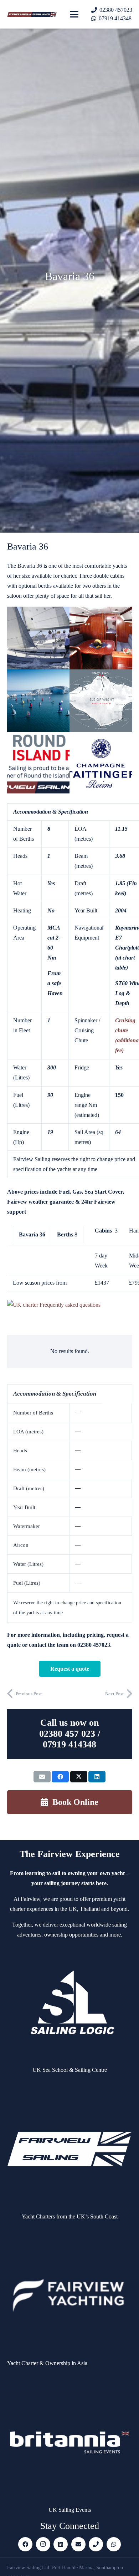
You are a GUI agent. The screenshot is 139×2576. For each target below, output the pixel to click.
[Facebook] (25, 2544)
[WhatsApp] (114, 2544)
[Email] (78, 2544)
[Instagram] (43, 2544)
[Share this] (60, 1777)
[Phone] (96, 2544)
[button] (74, 14)
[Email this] (42, 1777)
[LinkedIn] (61, 2544)
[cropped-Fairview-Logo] (32, 14)
